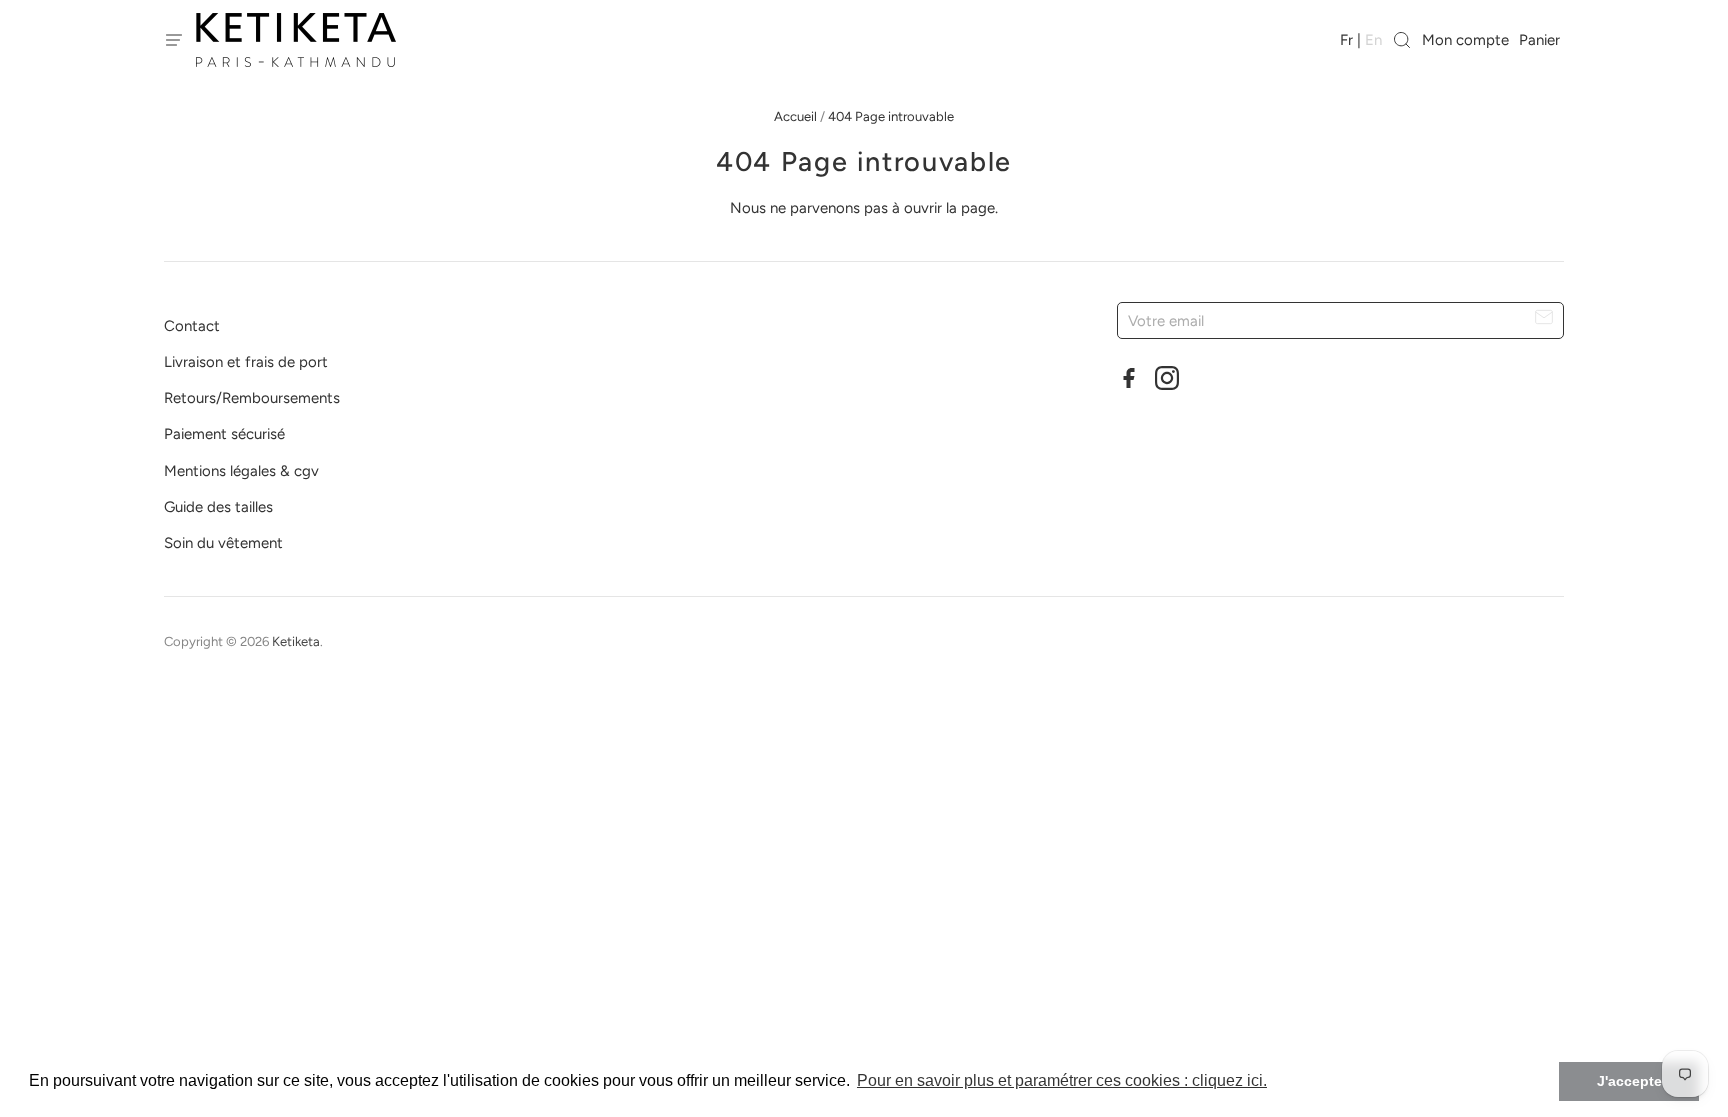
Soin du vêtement (223, 543)
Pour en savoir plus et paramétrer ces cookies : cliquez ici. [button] (1062, 1080)
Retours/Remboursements (252, 398)
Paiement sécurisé (224, 434)
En (1373, 40)
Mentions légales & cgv (241, 471)
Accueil (795, 116)
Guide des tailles (218, 507)
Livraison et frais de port (246, 362)
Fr (1346, 40)
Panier (1541, 40)
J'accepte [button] (1629, 1081)
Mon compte (1465, 40)
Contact (192, 326)
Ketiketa (296, 641)
